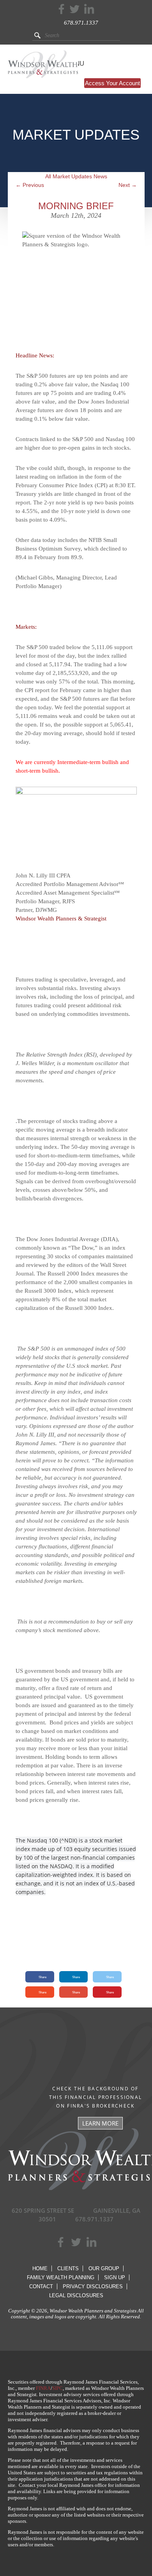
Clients (68, 2268)
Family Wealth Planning (61, 2277)
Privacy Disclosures (93, 2286)
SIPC (57, 2388)
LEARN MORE (100, 2123)
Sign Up (115, 2277)
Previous (30, 185)
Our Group (104, 2268)
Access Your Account (112, 83)
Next (128, 185)
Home (40, 2268)
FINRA (43, 2388)
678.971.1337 (81, 23)
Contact (41, 2286)
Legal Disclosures (76, 2295)
